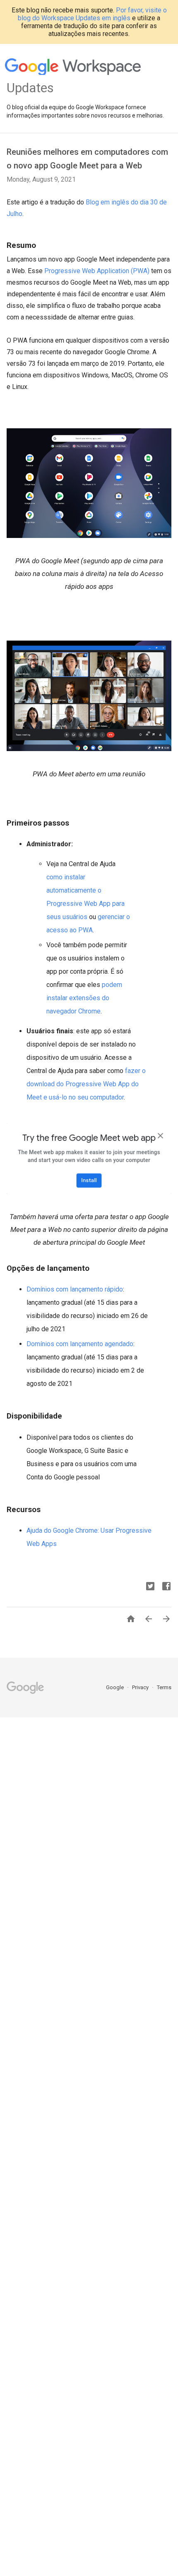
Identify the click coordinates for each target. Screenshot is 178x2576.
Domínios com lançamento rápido (75, 1289)
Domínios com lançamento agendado (80, 1344)
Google (115, 1687)
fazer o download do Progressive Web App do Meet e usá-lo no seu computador (86, 1084)
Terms (164, 1687)
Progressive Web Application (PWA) (97, 271)
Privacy (141, 1687)
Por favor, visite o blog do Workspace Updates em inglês (92, 14)
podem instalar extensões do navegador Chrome (84, 998)
